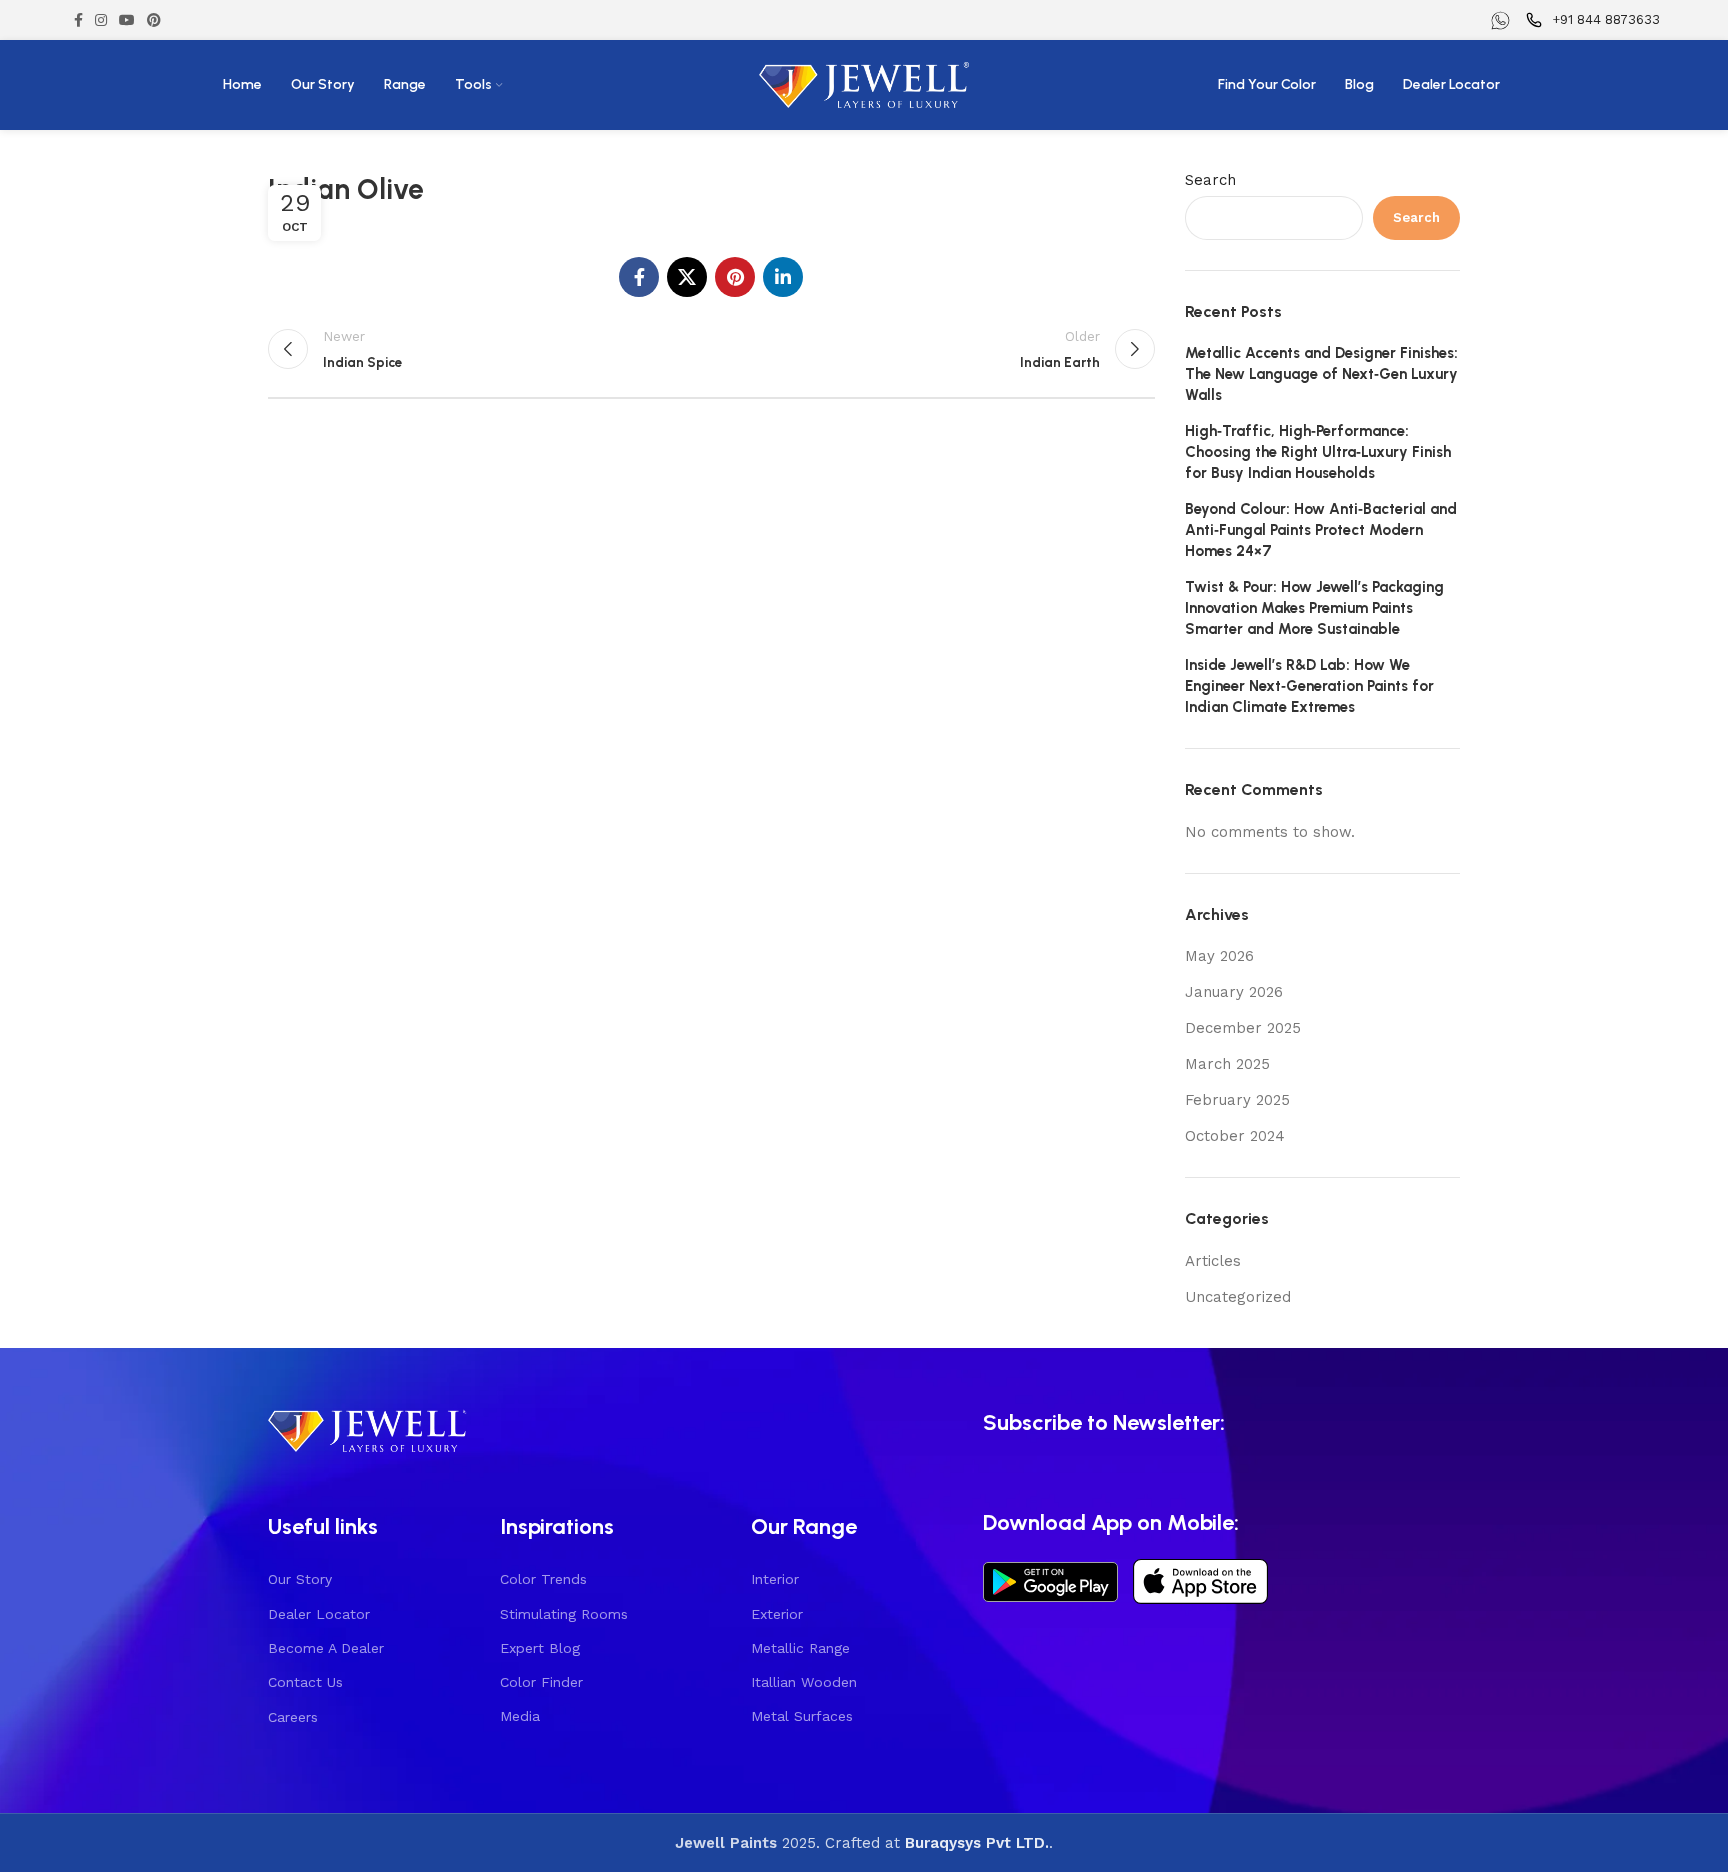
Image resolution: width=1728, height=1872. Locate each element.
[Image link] (368, 1428)
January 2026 (1234, 992)
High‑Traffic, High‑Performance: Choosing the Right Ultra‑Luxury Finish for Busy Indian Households (1318, 452)
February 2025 (1237, 1100)
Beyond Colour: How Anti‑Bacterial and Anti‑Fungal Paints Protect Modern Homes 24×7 (1321, 530)
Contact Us (305, 1682)
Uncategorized (1238, 1297)
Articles (1213, 1261)
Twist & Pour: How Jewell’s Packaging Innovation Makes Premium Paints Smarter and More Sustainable (1314, 608)
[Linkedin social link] (783, 277)
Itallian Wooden (804, 1682)
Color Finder (541, 1682)
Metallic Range (800, 1648)
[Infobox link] (1503, 20)
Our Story (300, 1579)
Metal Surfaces (802, 1716)
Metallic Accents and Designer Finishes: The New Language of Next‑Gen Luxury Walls (1321, 374)
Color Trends (543, 1579)
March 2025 (1227, 1064)
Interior (775, 1579)
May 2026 (1219, 956)
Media (520, 1716)
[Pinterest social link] (154, 20)
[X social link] (687, 277)
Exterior (777, 1614)
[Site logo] (864, 84)
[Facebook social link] (78, 20)
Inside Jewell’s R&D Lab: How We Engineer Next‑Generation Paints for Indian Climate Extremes (1309, 686)
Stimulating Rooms (564, 1614)
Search (1210, 180)
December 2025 (1243, 1028)
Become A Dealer (326, 1648)
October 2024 (1235, 1136)
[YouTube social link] (127, 20)
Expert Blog (540, 1648)
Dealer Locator (319, 1614)
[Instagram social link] (101, 20)
